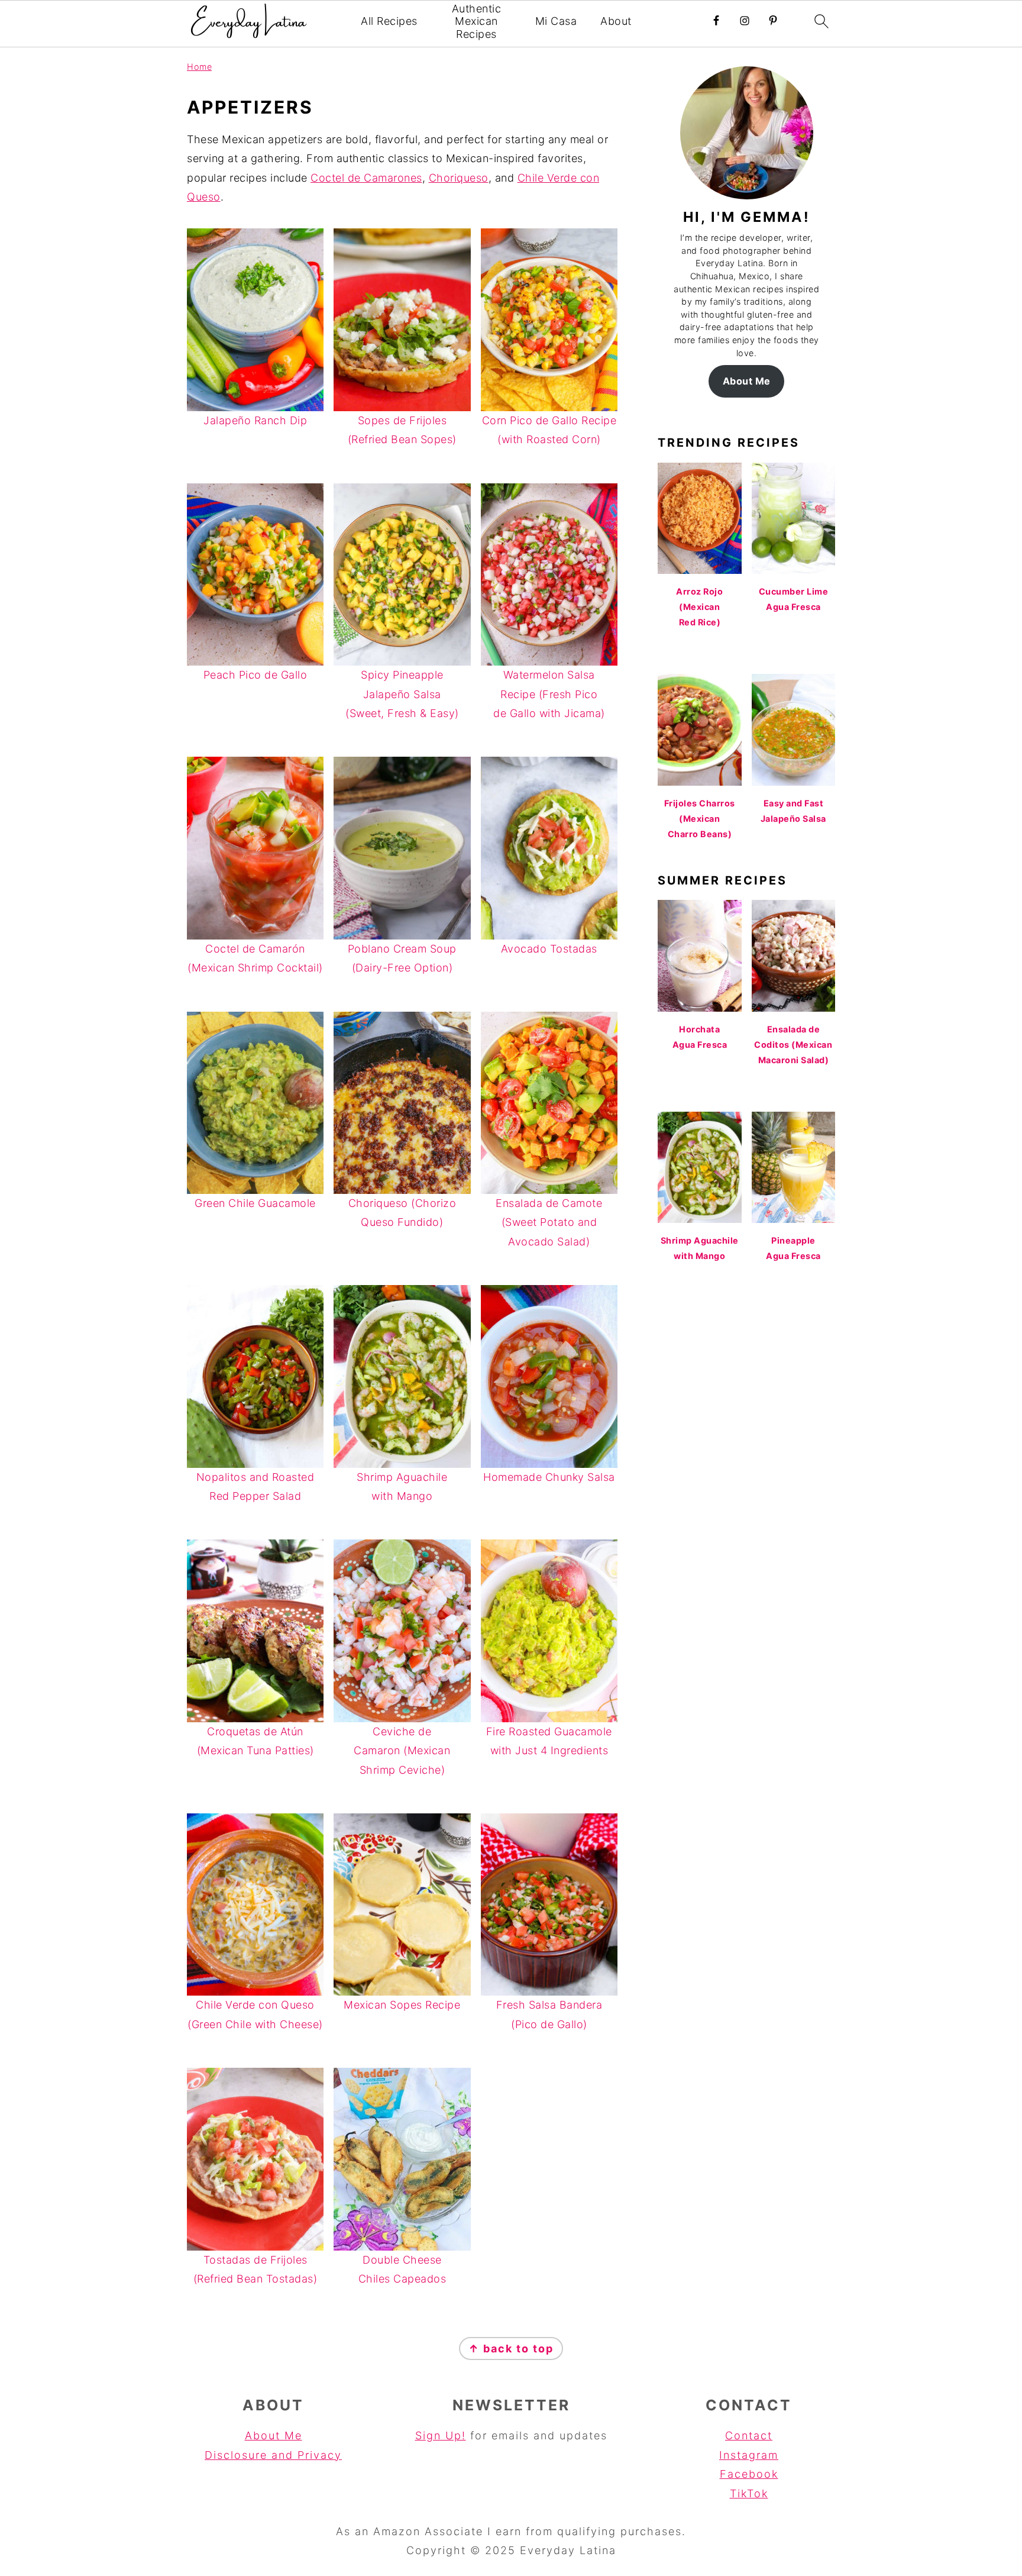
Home (199, 67)
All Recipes (389, 21)
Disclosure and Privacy (273, 2455)
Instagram (749, 2455)
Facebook (749, 2474)
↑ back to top (511, 2349)
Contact (749, 2435)
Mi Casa (556, 21)
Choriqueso (459, 178)
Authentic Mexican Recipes (477, 21)
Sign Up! (441, 2435)
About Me (747, 381)
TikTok (749, 2493)
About (616, 21)
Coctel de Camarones (366, 178)
